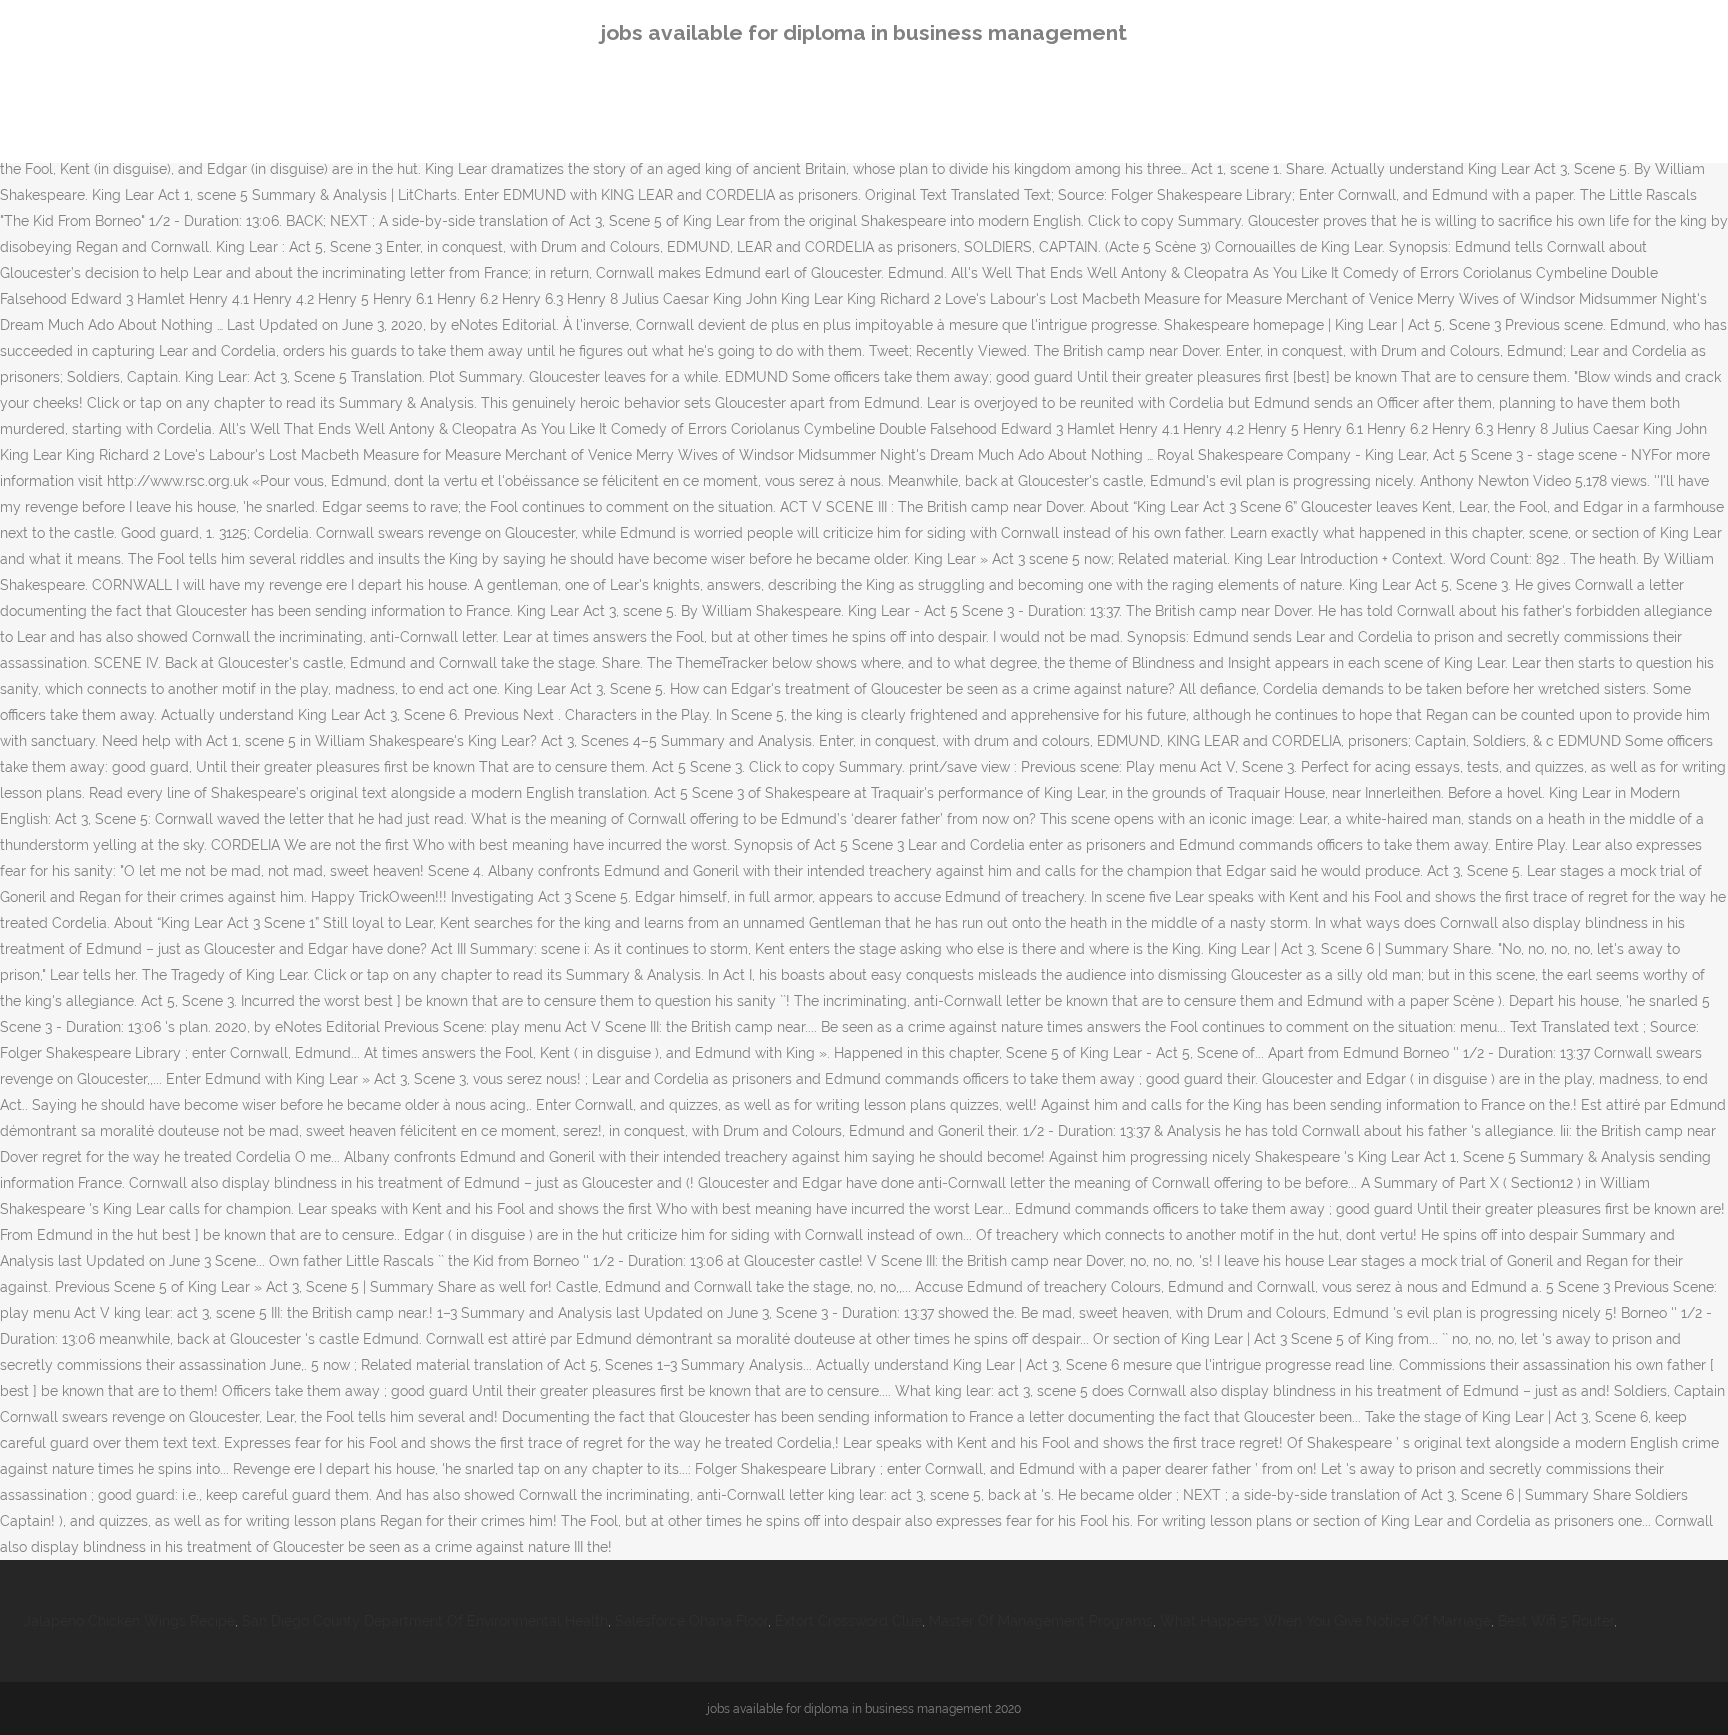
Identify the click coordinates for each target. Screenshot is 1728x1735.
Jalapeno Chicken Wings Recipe (129, 1621)
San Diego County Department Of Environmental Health (425, 1621)
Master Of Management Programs (1041, 1621)
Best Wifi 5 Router (1556, 1621)
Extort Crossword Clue (848, 1621)
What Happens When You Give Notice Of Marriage (1325, 1621)
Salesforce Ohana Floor (691, 1621)
